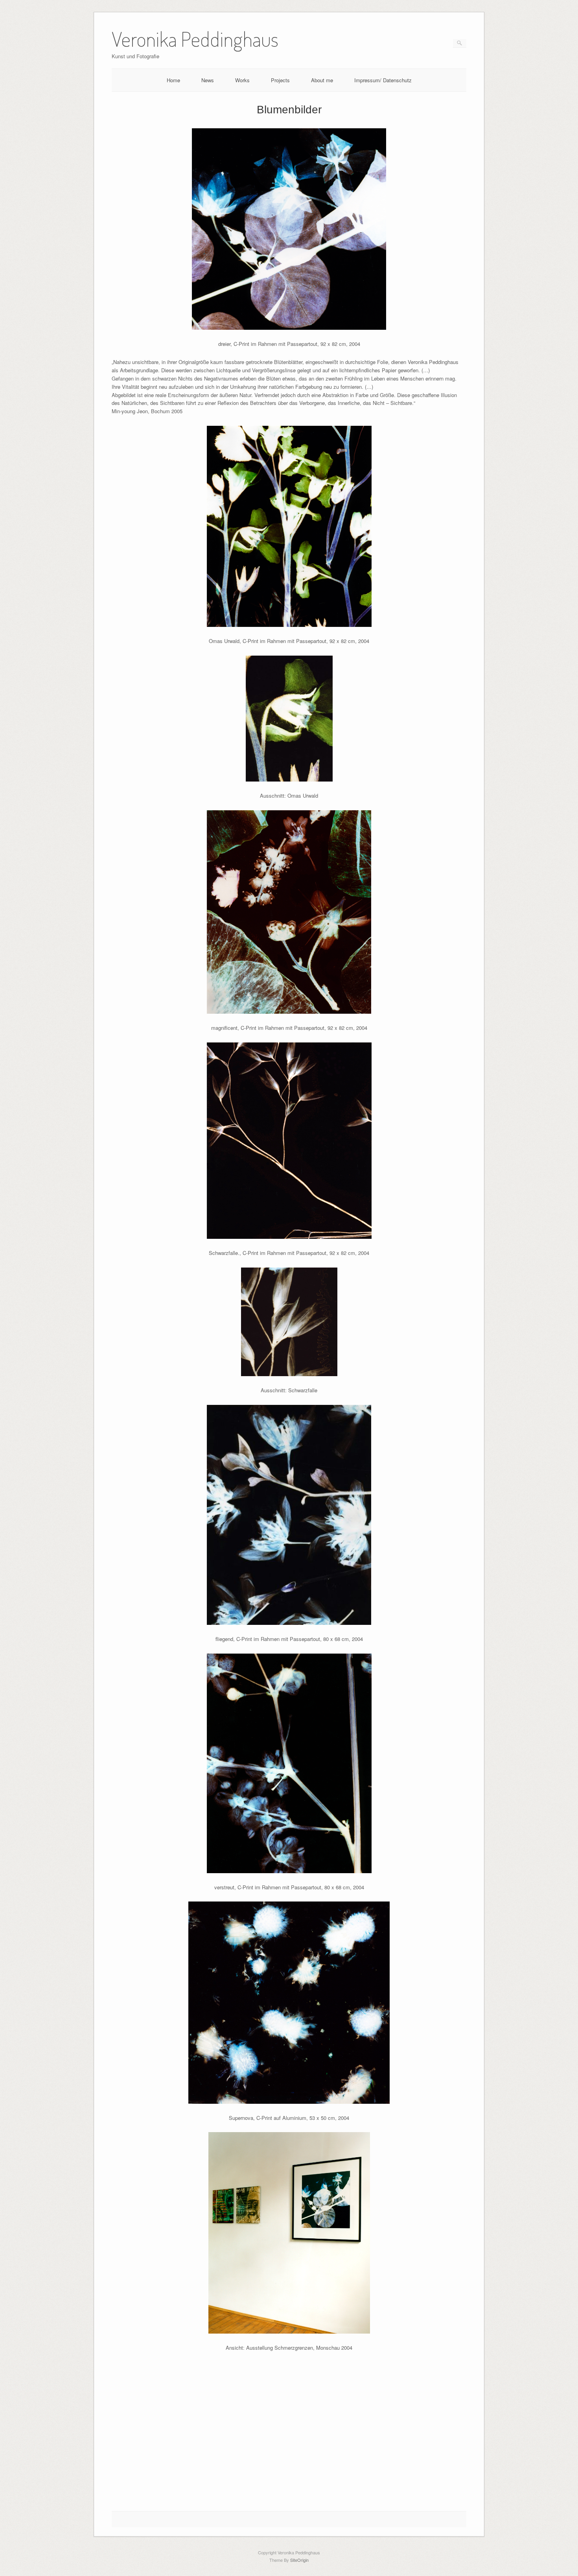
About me (322, 80)
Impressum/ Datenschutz (383, 80)
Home (173, 80)
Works (242, 80)
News (208, 80)
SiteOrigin (299, 2560)
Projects (280, 80)
